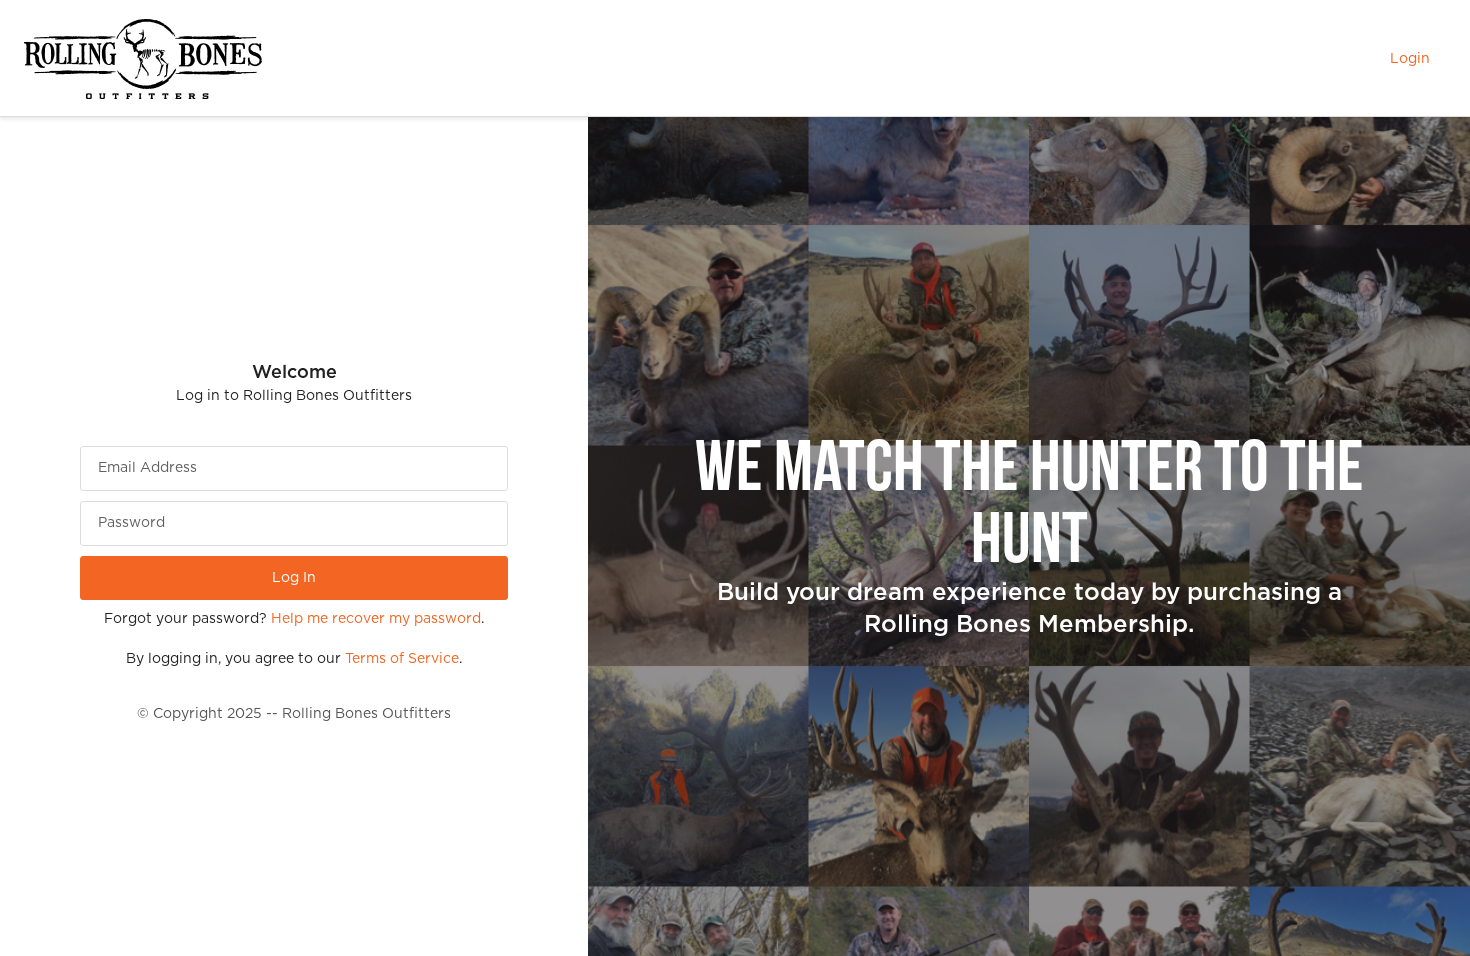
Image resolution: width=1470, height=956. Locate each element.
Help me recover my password (376, 619)
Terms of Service (402, 659)
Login (1410, 59)
